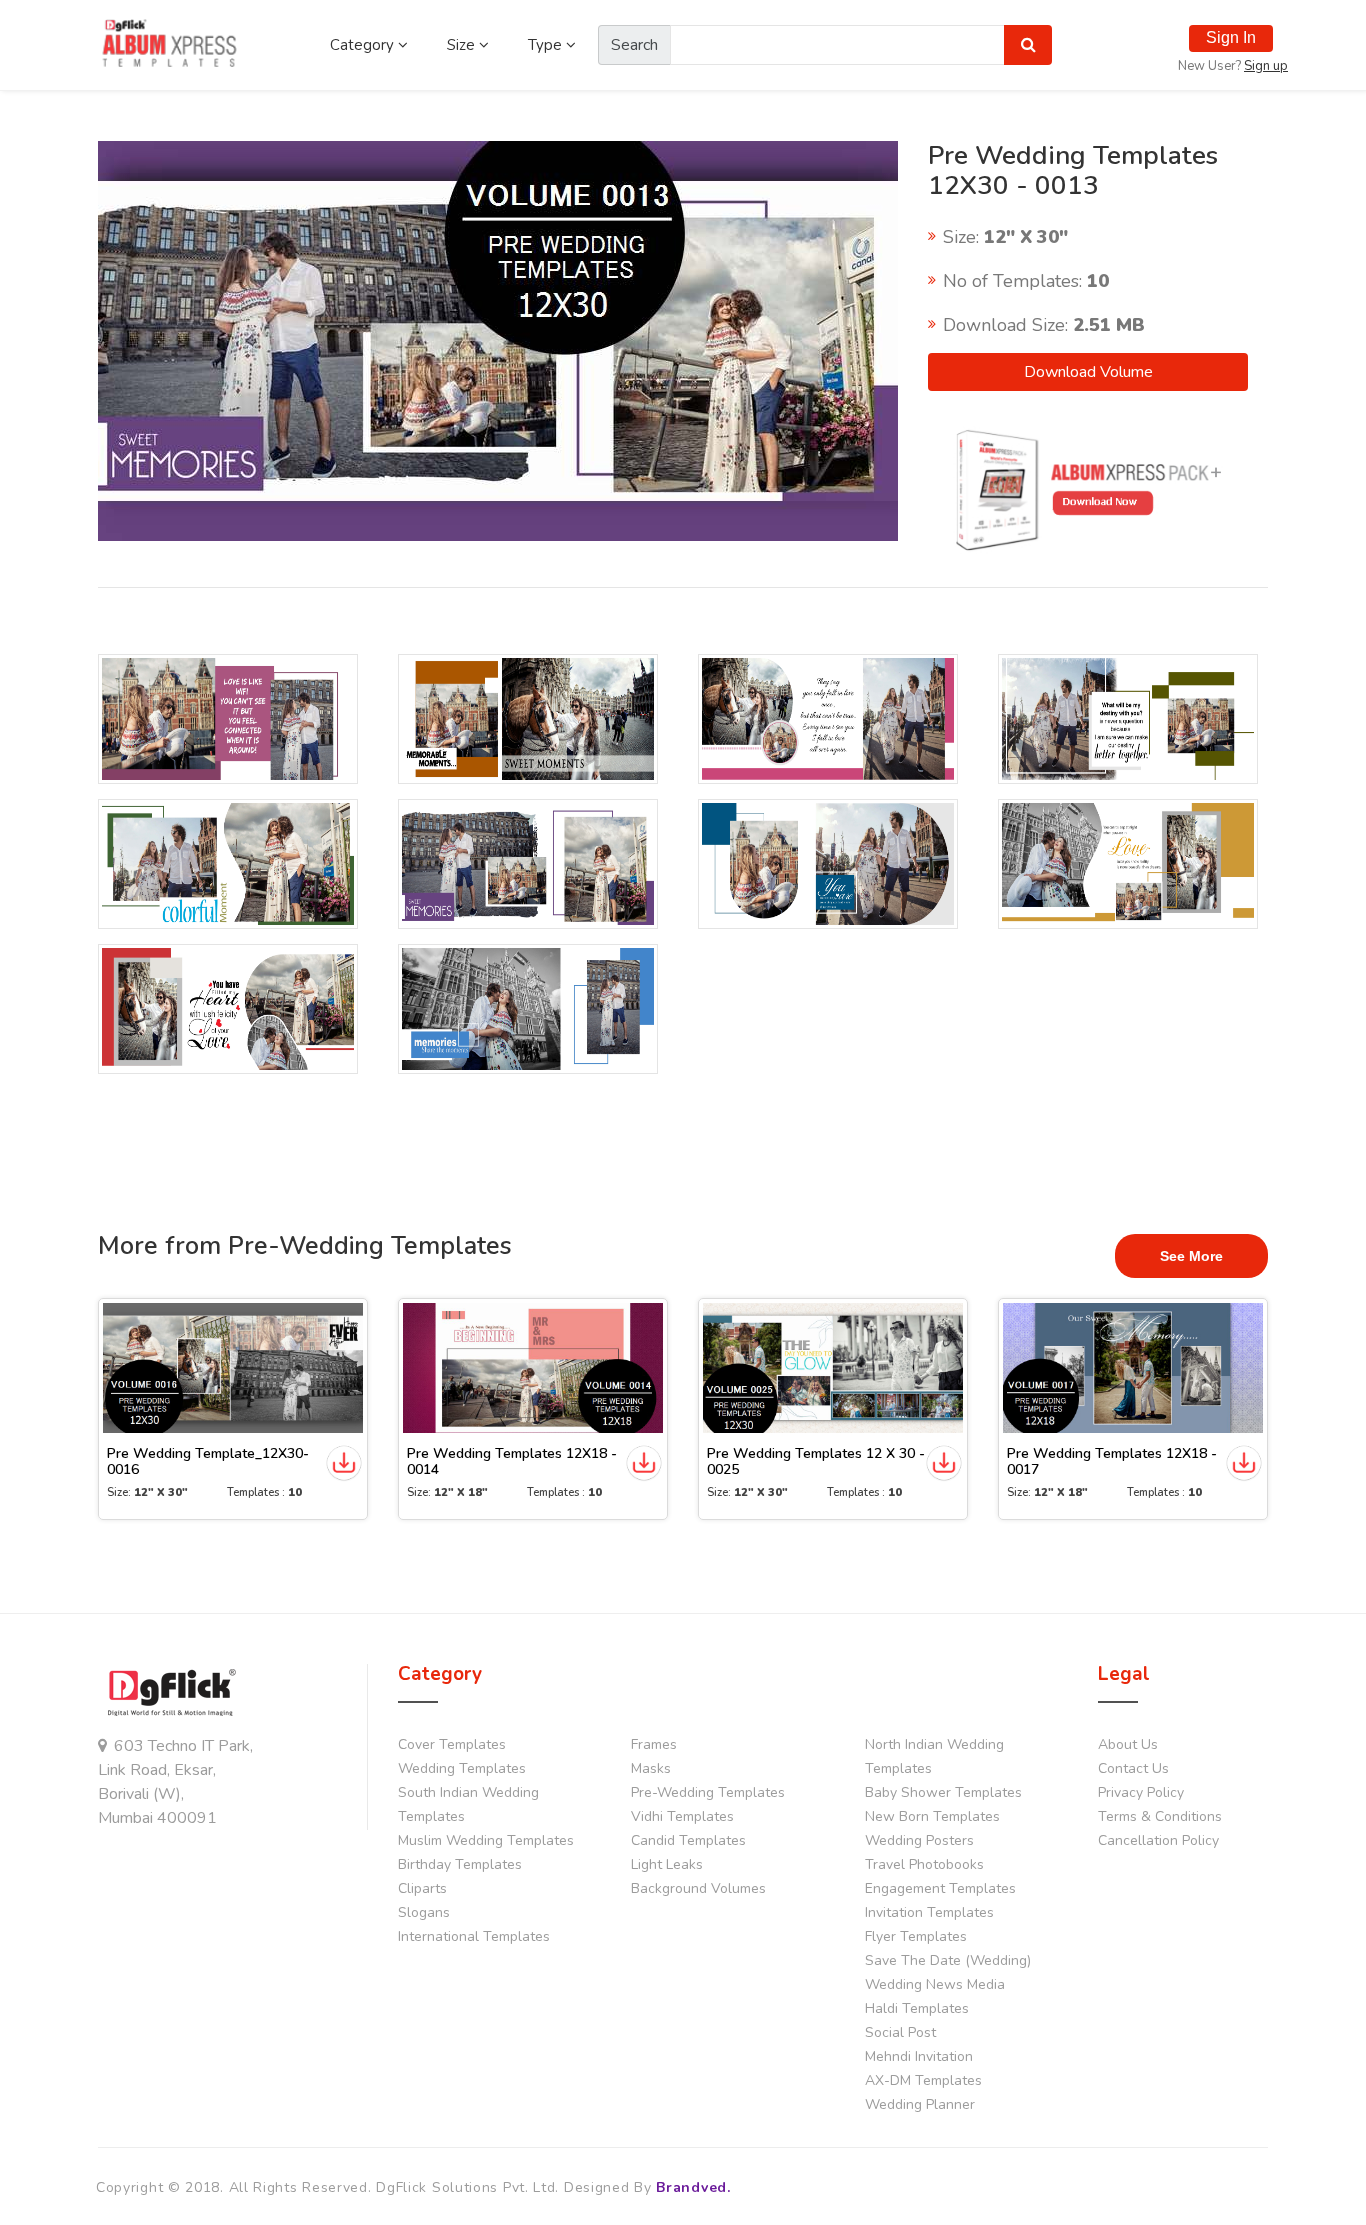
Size (463, 45)
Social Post (900, 2032)
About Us (1128, 1744)
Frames (654, 1744)
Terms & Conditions (1160, 1816)
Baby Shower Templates (943, 1792)
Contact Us (1133, 1768)
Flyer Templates (916, 1936)
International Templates (474, 1936)
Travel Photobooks (924, 1864)
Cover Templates (452, 1744)
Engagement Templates (940, 1888)
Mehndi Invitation (919, 2056)
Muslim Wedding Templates (486, 1840)
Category (364, 45)
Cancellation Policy (1158, 1840)
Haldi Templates (917, 2008)
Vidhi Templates (682, 1816)
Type (547, 45)
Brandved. (693, 2187)
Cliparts (422, 1888)
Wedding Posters (919, 1840)
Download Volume (1088, 372)
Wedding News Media (935, 1984)
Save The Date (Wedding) (948, 1960)
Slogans (424, 1912)
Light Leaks (667, 1864)
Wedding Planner (920, 2104)
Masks (651, 1768)
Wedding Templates (462, 1768)
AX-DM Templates (923, 2080)
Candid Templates (688, 1840)
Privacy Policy (1141, 1792)
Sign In (1231, 37)
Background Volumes (698, 1888)
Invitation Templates (929, 1912)
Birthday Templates (460, 1864)
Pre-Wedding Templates (708, 1792)
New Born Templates (932, 1816)
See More (1191, 1256)
